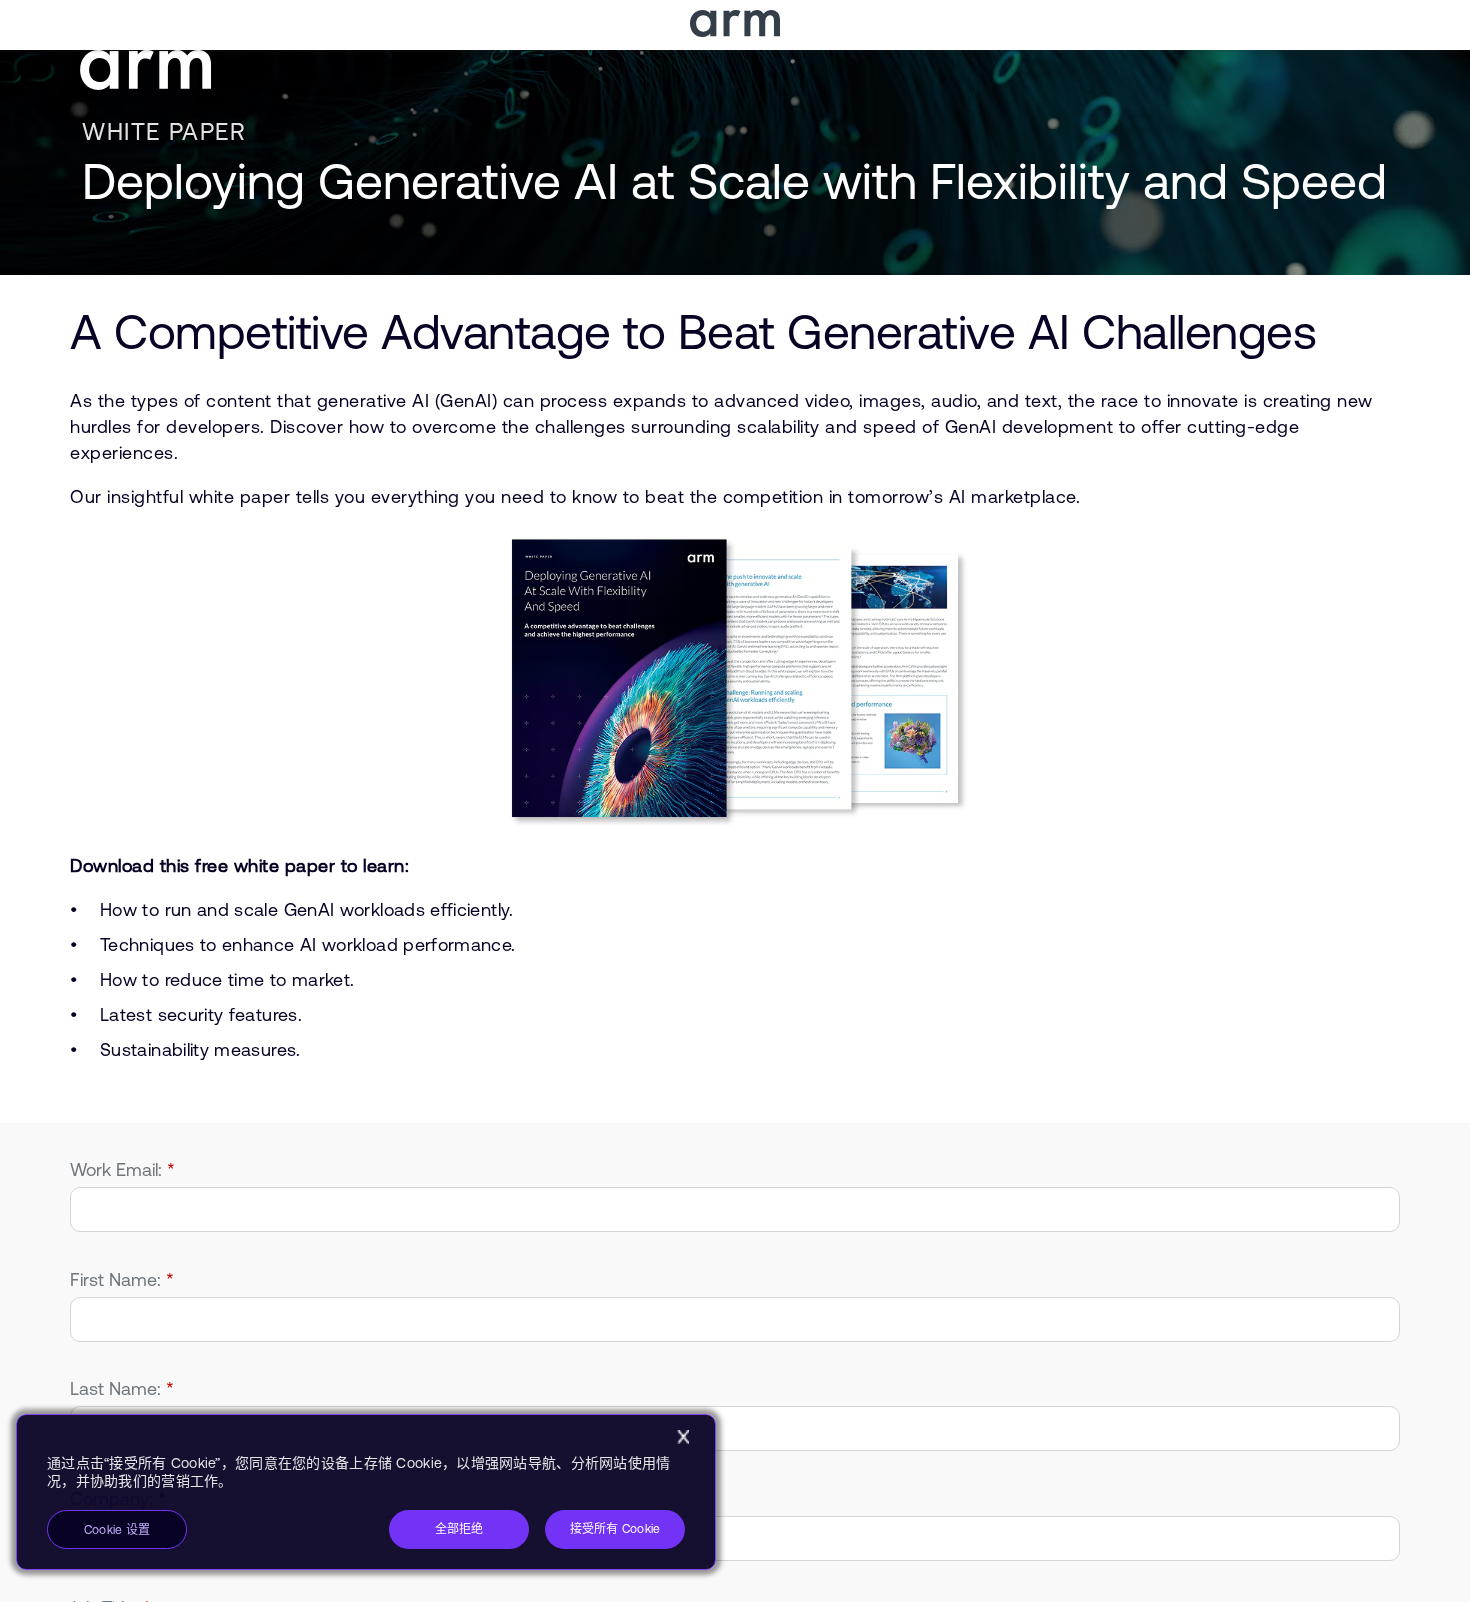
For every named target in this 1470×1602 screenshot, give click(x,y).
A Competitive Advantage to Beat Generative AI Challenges (693, 331)
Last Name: (122, 1388)
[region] (366, 1492)
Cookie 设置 (117, 1530)
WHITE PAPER (164, 131)
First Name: (122, 1279)
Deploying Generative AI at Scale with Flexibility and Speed (734, 181)
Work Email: (122, 1169)
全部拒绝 (459, 1529)
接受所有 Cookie (615, 1529)
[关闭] (683, 1437)
